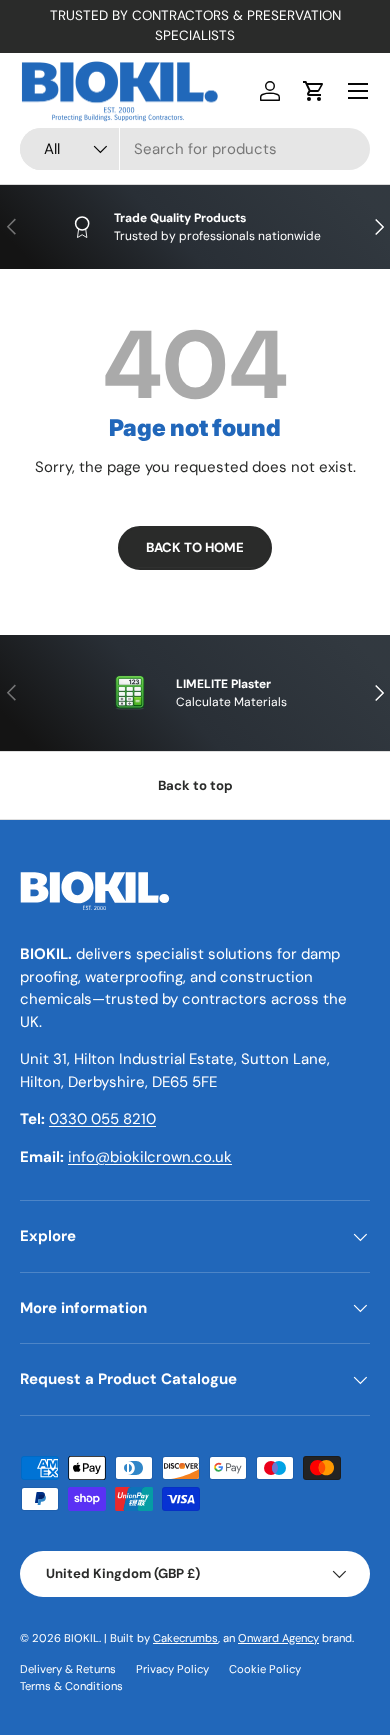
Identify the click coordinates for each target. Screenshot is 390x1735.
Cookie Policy (265, 1669)
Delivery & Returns (68, 1669)
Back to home (195, 547)
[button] (314, 91)
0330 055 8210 (102, 1119)
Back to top (195, 785)
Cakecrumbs (185, 1638)
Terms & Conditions (71, 1686)
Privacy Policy (172, 1669)
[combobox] (195, 149)
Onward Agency (278, 1638)
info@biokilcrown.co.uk (150, 1157)
